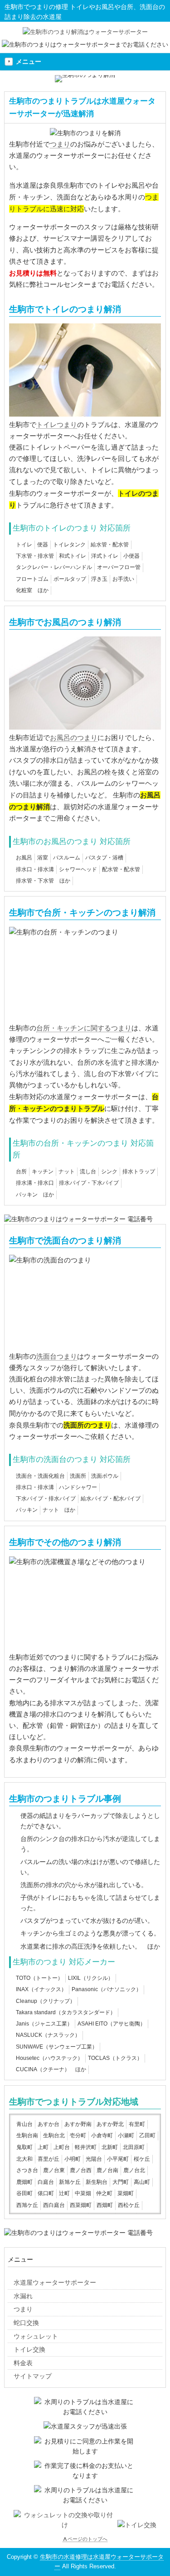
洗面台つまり (57, 1356)
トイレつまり (57, 425)
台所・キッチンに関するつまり (84, 1028)
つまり (60, 144)
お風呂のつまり (74, 738)
